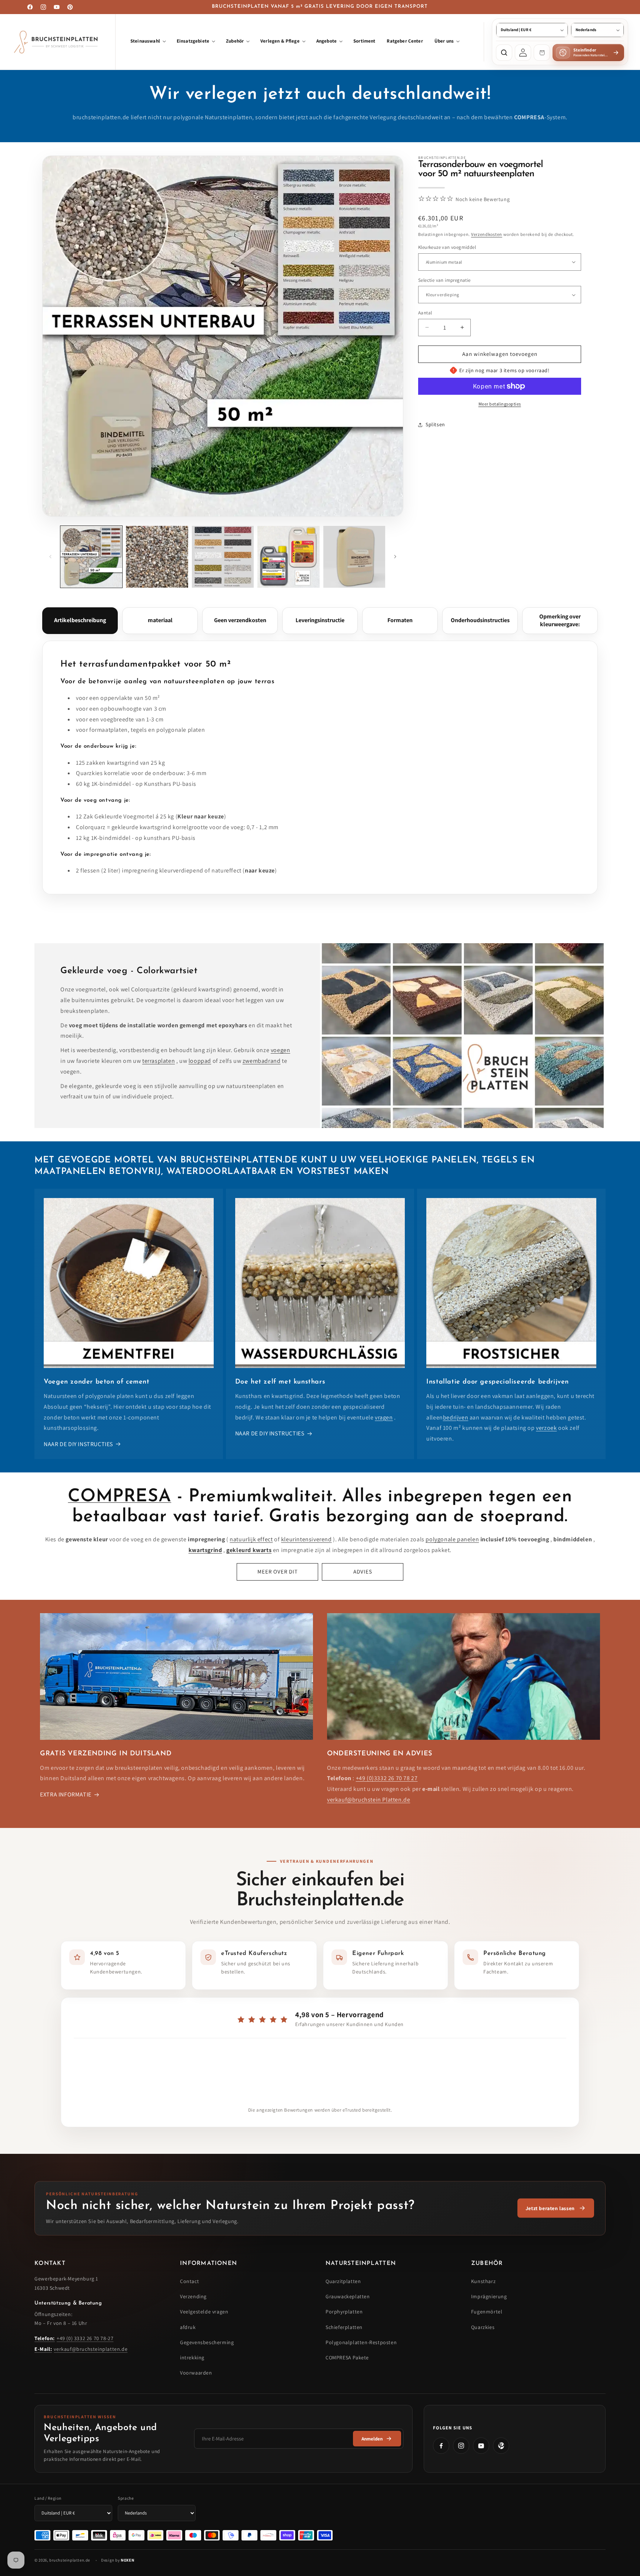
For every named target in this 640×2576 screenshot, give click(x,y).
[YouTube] (481, 2446)
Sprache (126, 2498)
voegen (281, 1050)
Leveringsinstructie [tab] (320, 620)
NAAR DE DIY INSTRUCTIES (78, 1444)
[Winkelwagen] (542, 53)
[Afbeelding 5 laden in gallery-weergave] (354, 557)
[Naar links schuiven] (50, 557)
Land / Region (48, 2498)
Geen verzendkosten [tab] (240, 620)
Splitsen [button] (435, 424)
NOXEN (127, 2560)
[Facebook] (441, 2446)
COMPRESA (119, 1497)
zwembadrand (262, 1061)
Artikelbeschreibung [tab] (80, 620)
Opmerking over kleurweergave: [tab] (560, 620)
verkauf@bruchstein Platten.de (369, 1800)
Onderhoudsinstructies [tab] (480, 620)
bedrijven (456, 1417)
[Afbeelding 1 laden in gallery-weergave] (91, 557)
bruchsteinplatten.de (70, 2560)
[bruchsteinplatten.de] (58, 42)
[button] (148, 42)
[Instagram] (461, 2446)
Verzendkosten (487, 234)
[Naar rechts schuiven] (395, 557)
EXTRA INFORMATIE (66, 1794)
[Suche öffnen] (504, 53)
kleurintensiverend (306, 1539)
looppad (200, 1061)
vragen (384, 1417)
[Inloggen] (523, 53)
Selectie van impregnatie (444, 280)
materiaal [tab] (160, 620)
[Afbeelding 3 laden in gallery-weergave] (223, 557)
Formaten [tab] (400, 620)
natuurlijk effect (251, 1539)
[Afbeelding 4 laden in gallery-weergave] (288, 557)
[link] (556, 2208)
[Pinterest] (501, 2446)
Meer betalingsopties (500, 404)
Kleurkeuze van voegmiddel (447, 247)
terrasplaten (159, 1061)
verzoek (546, 1428)
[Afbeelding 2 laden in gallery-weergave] (157, 557)
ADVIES (363, 1571)
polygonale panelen (452, 1539)
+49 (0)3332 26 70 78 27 (387, 1778)
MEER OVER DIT (278, 1571)
